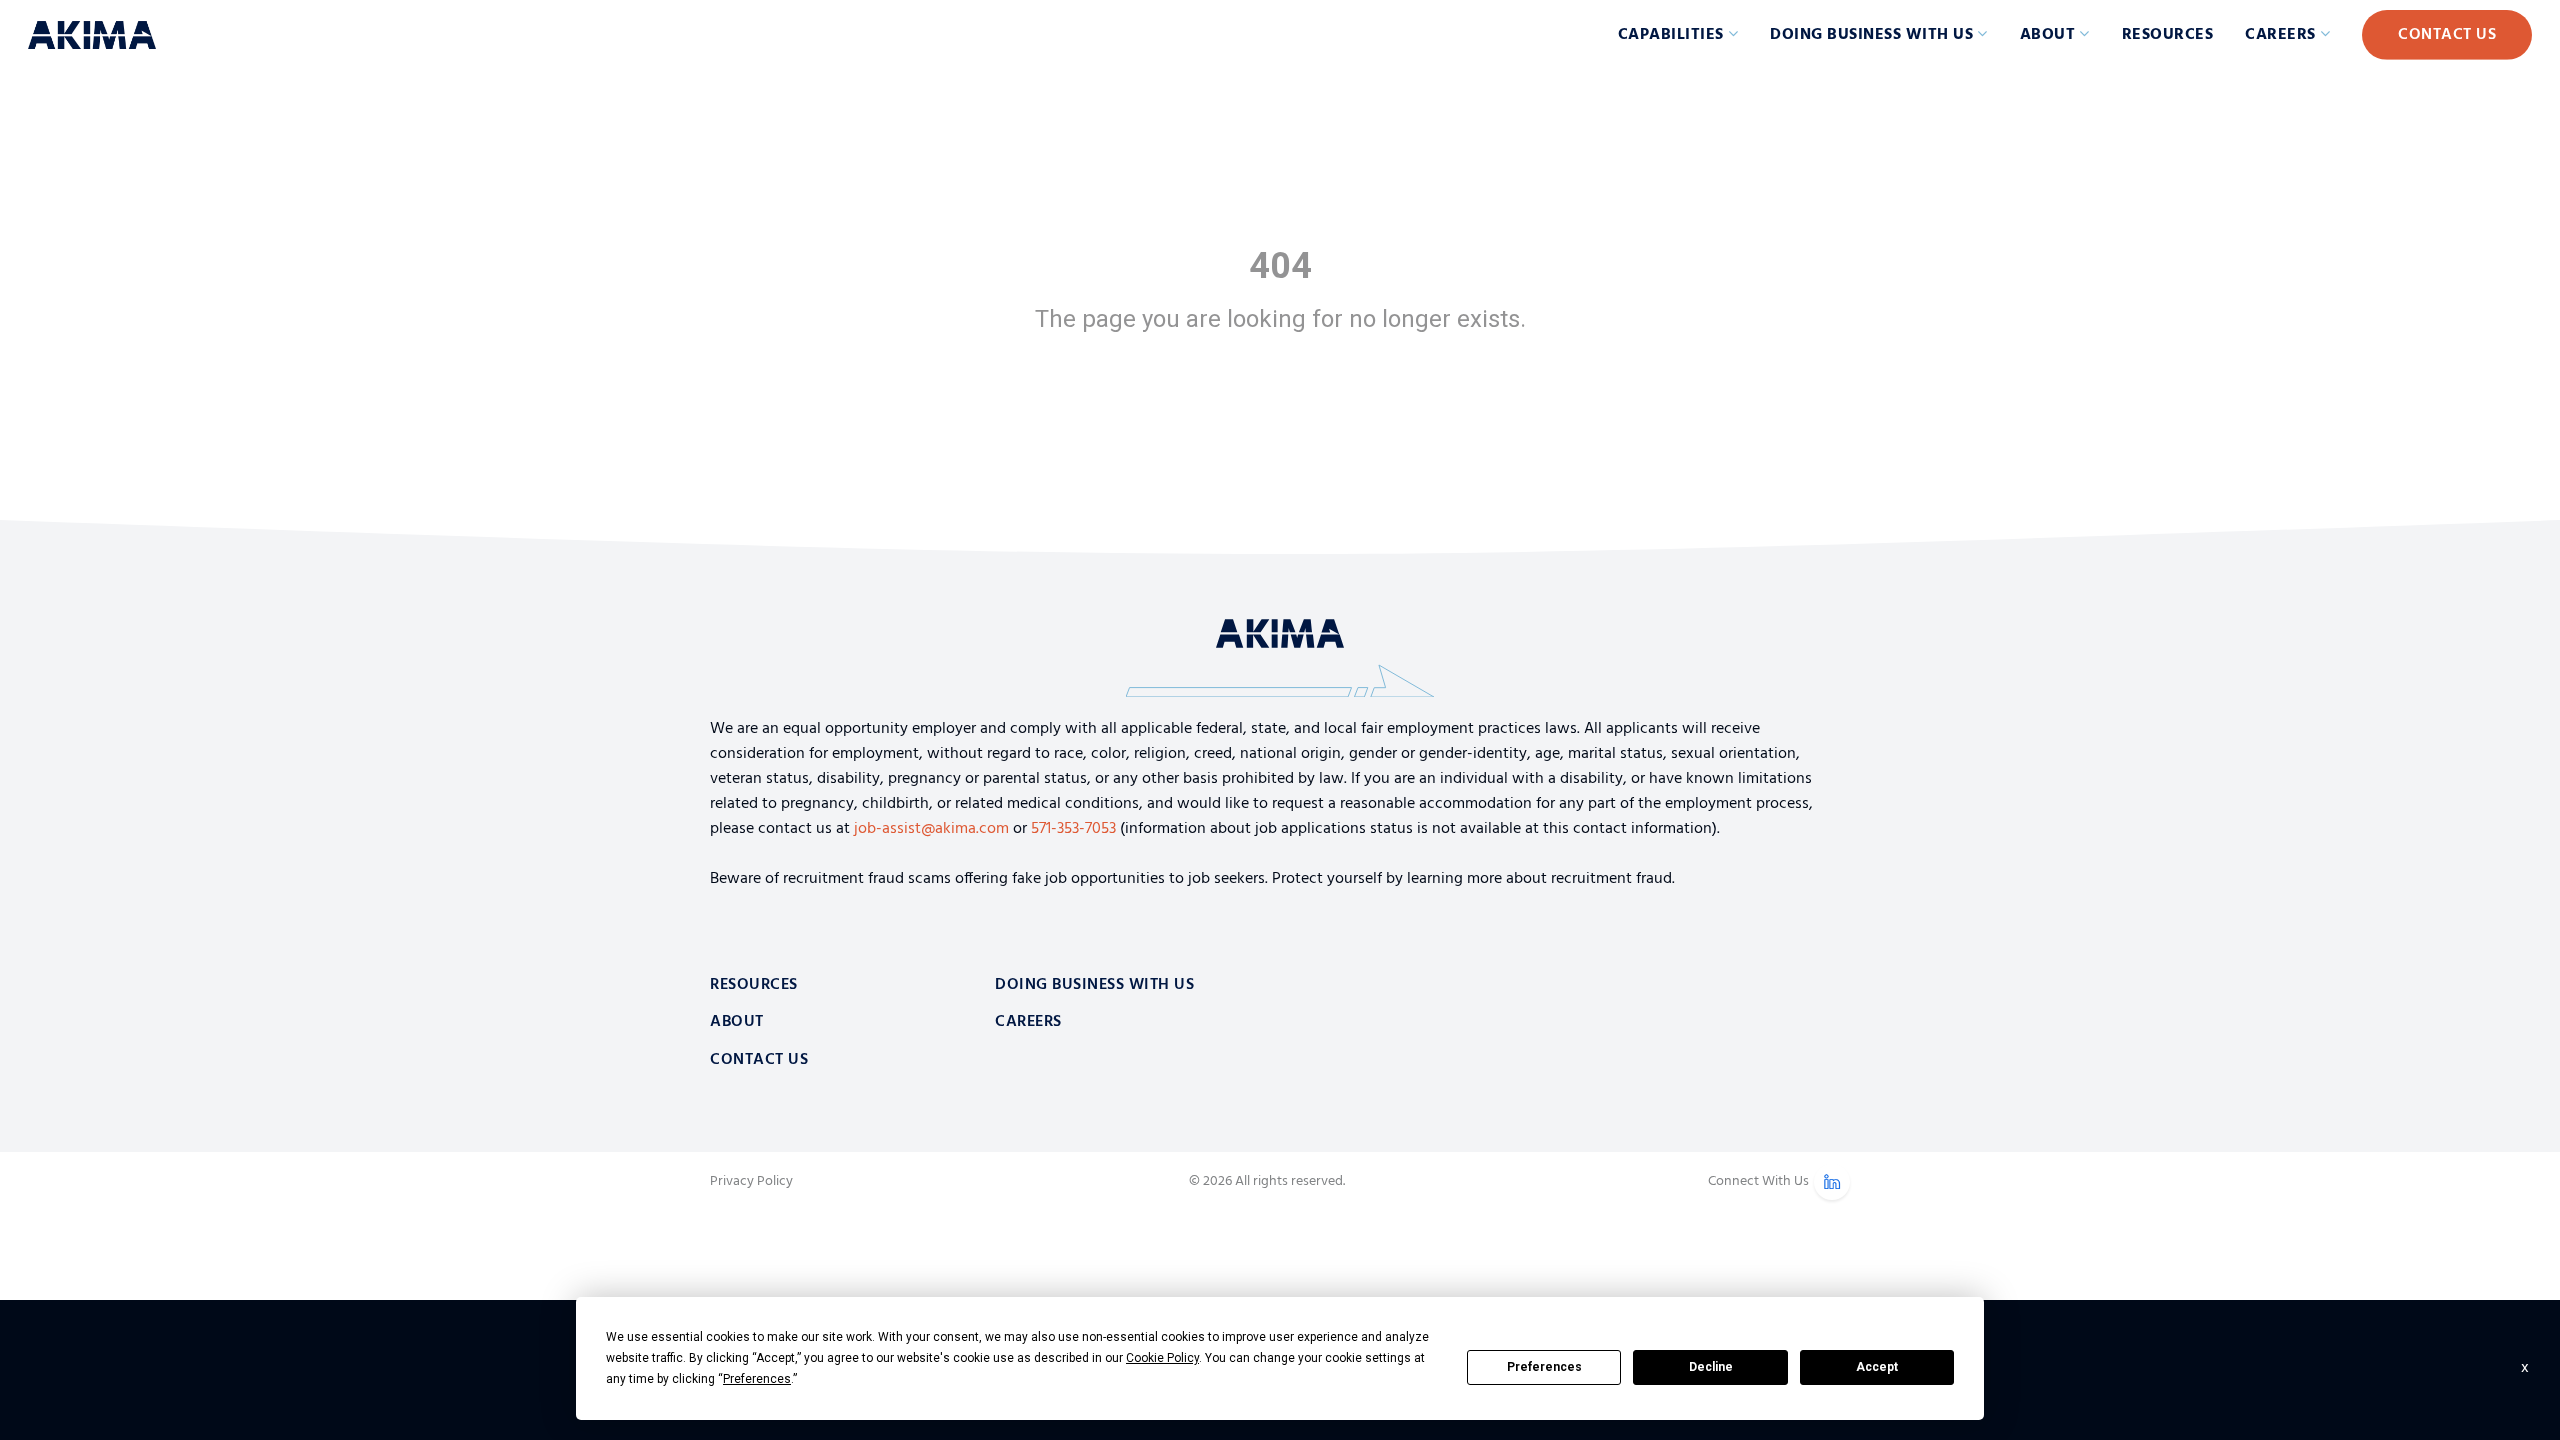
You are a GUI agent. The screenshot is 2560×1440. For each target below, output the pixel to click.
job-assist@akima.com (931, 829)
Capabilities (1671, 35)
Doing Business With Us (1094, 985)
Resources (2168, 35)
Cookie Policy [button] (1162, 1358)
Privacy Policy (751, 1182)
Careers (2280, 35)
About (2048, 35)
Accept (1877, 1367)
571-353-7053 (1073, 829)
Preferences (1544, 1367)
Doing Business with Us (1871, 35)
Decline (1711, 1367)
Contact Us (2447, 35)
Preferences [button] (757, 1379)
